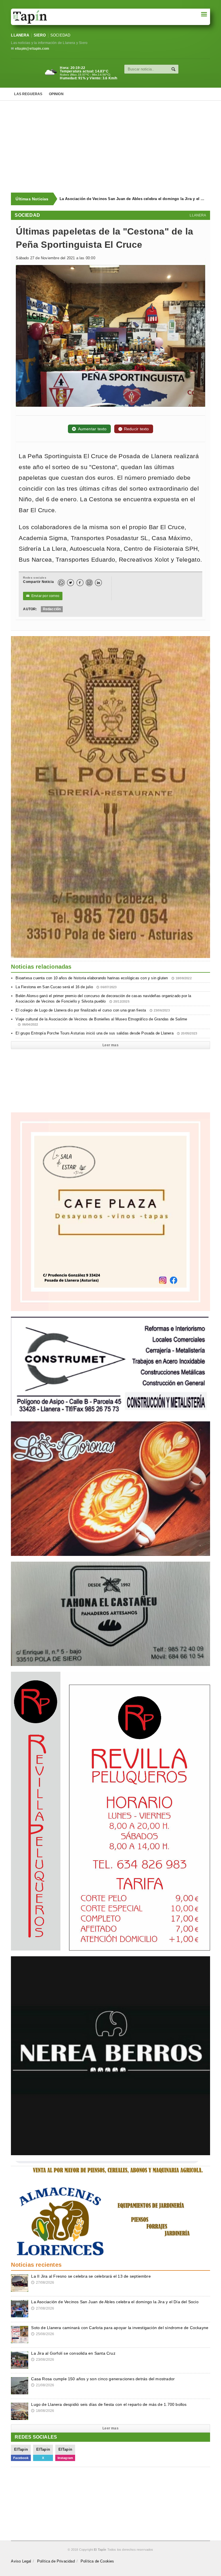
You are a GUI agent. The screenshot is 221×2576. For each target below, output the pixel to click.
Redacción (52, 609)
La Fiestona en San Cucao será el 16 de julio (66, 987)
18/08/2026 (43, 2411)
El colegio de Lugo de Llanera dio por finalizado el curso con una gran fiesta (93, 1010)
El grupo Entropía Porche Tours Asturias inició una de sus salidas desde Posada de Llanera (106, 1033)
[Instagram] (89, 583)
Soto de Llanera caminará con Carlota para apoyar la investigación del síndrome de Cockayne (133, 199)
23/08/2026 (43, 2360)
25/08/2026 (43, 2334)
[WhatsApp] (61, 583)
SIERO (40, 35)
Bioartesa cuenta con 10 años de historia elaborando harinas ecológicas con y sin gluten (103, 978)
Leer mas (110, 1045)
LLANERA (20, 35)
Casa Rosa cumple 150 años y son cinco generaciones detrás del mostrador (103, 2379)
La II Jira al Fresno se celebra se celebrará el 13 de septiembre (91, 2276)
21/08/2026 (43, 2385)
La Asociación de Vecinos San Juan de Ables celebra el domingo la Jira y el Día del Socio (115, 2302)
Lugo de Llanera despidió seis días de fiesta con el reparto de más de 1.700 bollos (109, 2404)
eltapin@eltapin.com (32, 49)
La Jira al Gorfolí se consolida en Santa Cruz (73, 2353)
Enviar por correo (43, 596)
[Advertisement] (116, 147)
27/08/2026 (43, 2283)
